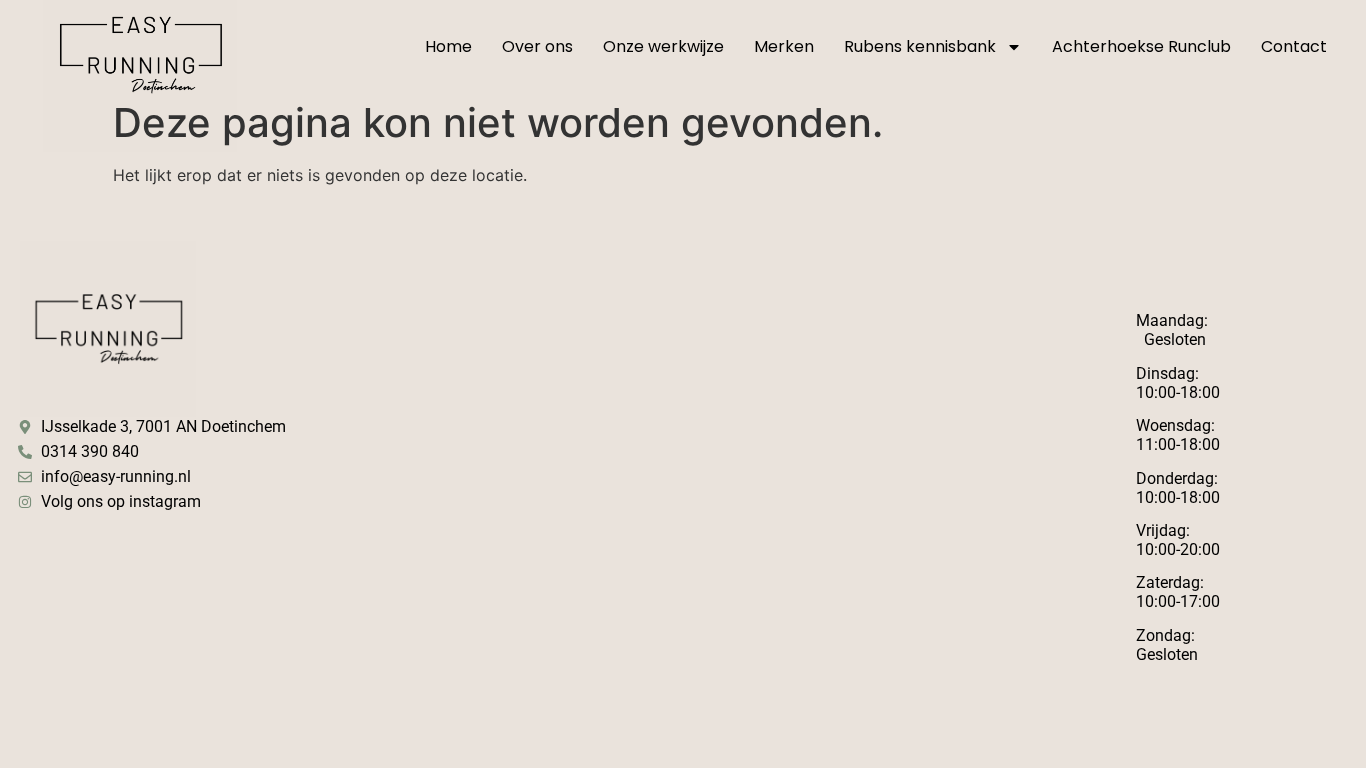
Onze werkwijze (663, 46)
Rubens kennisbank (920, 46)
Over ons (537, 46)
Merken (784, 46)
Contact (1294, 46)
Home (448, 46)
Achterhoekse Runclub (1141, 46)
